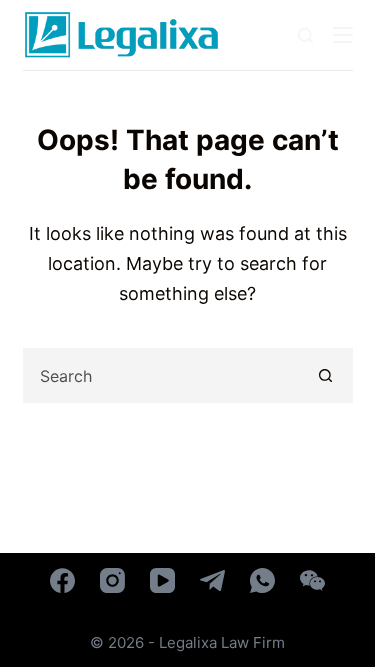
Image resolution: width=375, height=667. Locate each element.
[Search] (305, 35)
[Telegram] (212, 580)
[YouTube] (162, 580)
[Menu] (343, 35)
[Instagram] (112, 580)
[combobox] (162, 375)
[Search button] (325, 375)
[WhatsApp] (262, 580)
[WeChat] (312, 580)
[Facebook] (62, 580)
